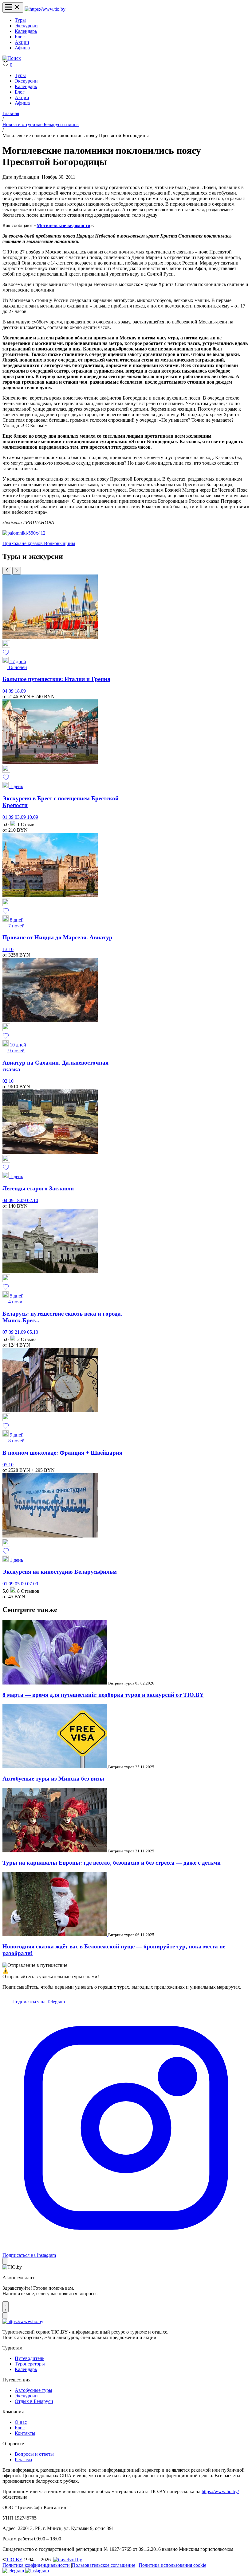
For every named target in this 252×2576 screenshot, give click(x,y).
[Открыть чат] (6, 2307)
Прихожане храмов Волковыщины (39, 543)
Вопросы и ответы (34, 2454)
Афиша (22, 48)
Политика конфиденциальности (36, 2565)
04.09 (9, 691)
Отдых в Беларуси (34, 2401)
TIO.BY (14, 2560)
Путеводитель (30, 2358)
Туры (20, 20)
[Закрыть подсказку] (5, 2261)
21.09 (21, 1332)
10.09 (33, 817)
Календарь (26, 31)
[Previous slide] (7, 571)
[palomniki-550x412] (24, 533)
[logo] (45, 9)
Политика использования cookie (172, 2565)
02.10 (8, 1081)
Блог (20, 37)
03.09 (21, 817)
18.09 (20, 691)
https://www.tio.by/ (220, 2491)
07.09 (9, 1332)
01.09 (9, 817)
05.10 (33, 1332)
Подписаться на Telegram (38, 2002)
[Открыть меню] (13, 8)
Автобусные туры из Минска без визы (53, 1779)
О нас (21, 2422)
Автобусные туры (33, 2390)
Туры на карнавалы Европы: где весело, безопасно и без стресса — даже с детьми (112, 1863)
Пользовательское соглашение (104, 2565)
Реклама (23, 2460)
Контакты (25, 2433)
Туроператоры (30, 2364)
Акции (22, 42)
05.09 (21, 1584)
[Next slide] (17, 571)
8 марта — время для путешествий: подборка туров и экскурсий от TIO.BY (103, 1695)
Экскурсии (26, 26)
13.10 (8, 949)
